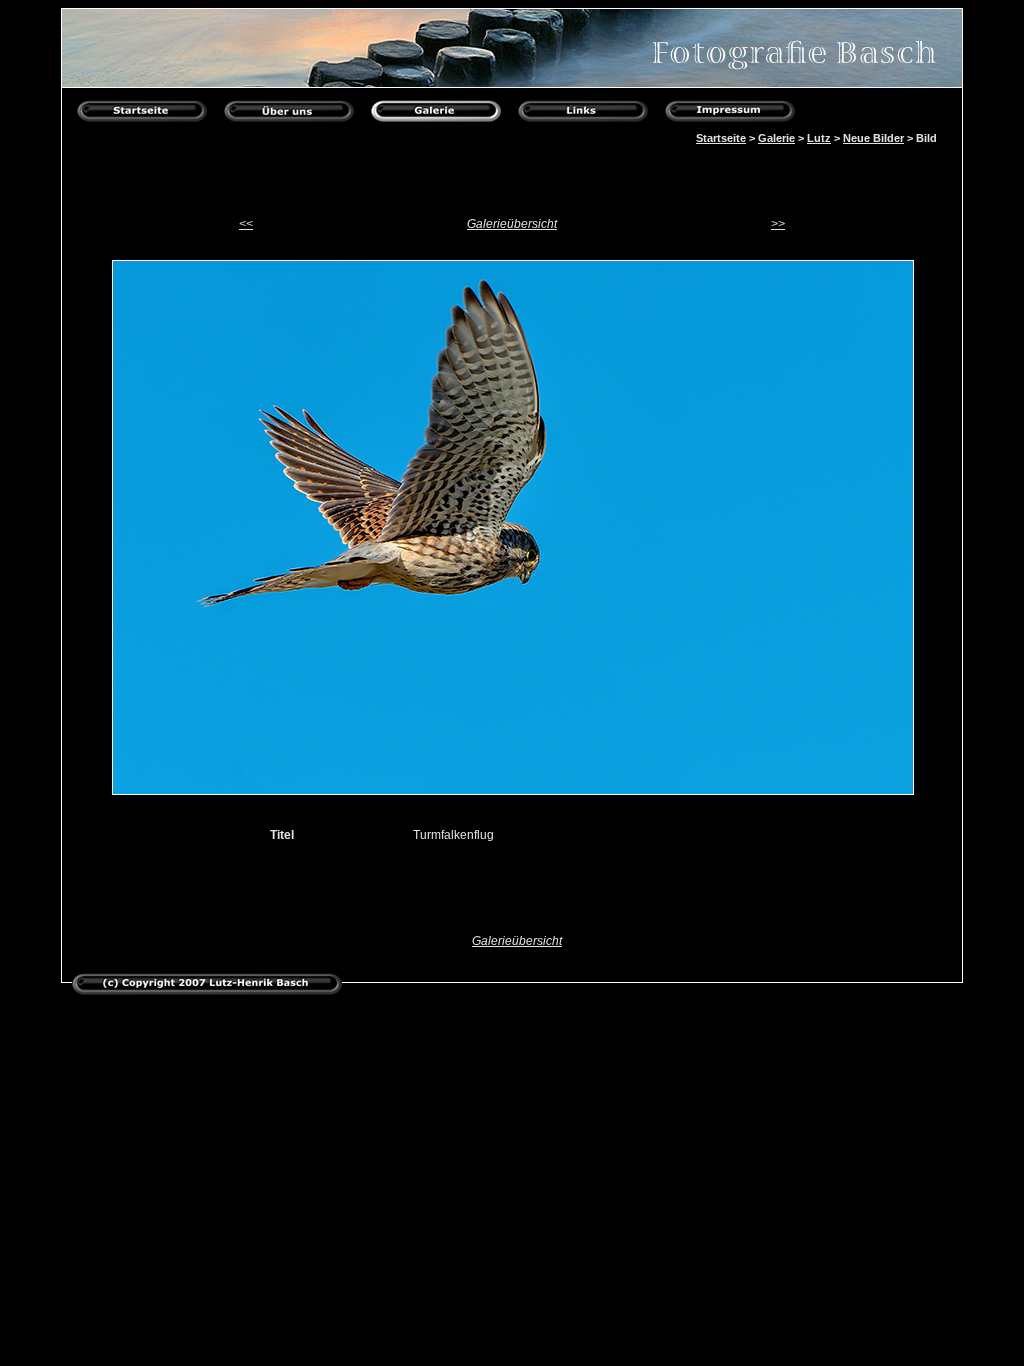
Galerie (776, 138)
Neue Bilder (873, 138)
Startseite (721, 138)
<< (246, 224)
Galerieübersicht (512, 224)
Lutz (819, 138)
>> (778, 224)
